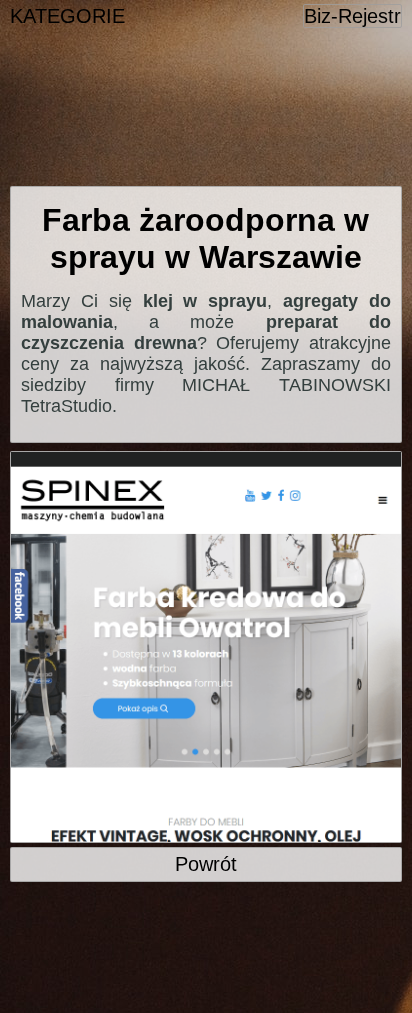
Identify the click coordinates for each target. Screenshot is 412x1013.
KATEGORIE (67, 16)
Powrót (206, 864)
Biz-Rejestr (352, 16)
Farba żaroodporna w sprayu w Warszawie (205, 238)
